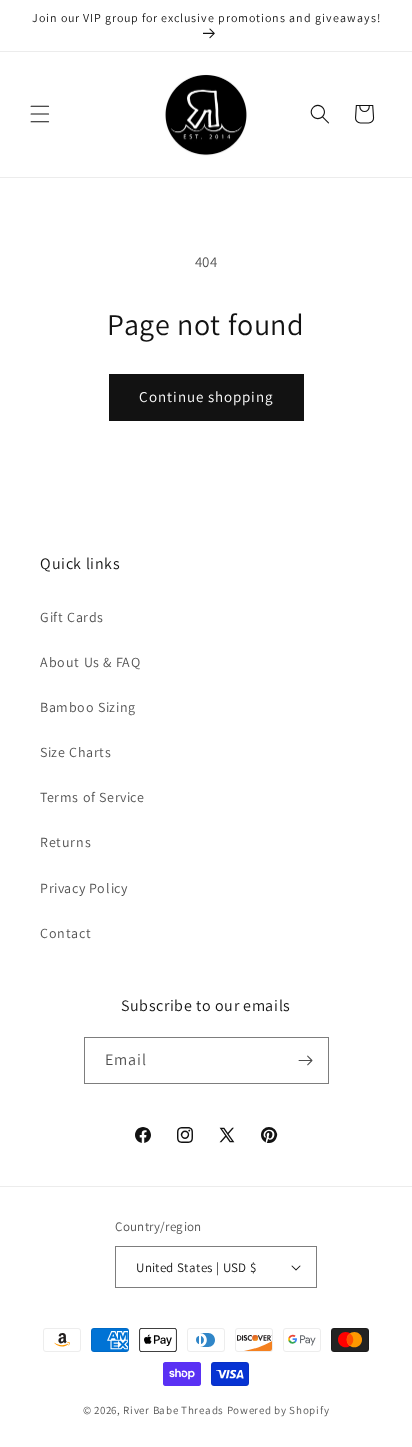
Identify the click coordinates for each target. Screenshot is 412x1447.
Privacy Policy (83, 888)
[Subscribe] (306, 1060)
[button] (40, 114)
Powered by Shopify (278, 1410)
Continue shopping (206, 396)
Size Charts (76, 752)
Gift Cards (72, 617)
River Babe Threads (173, 1410)
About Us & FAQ (90, 662)
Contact (65, 933)
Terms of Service (92, 797)
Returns (65, 842)
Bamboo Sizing (88, 707)
